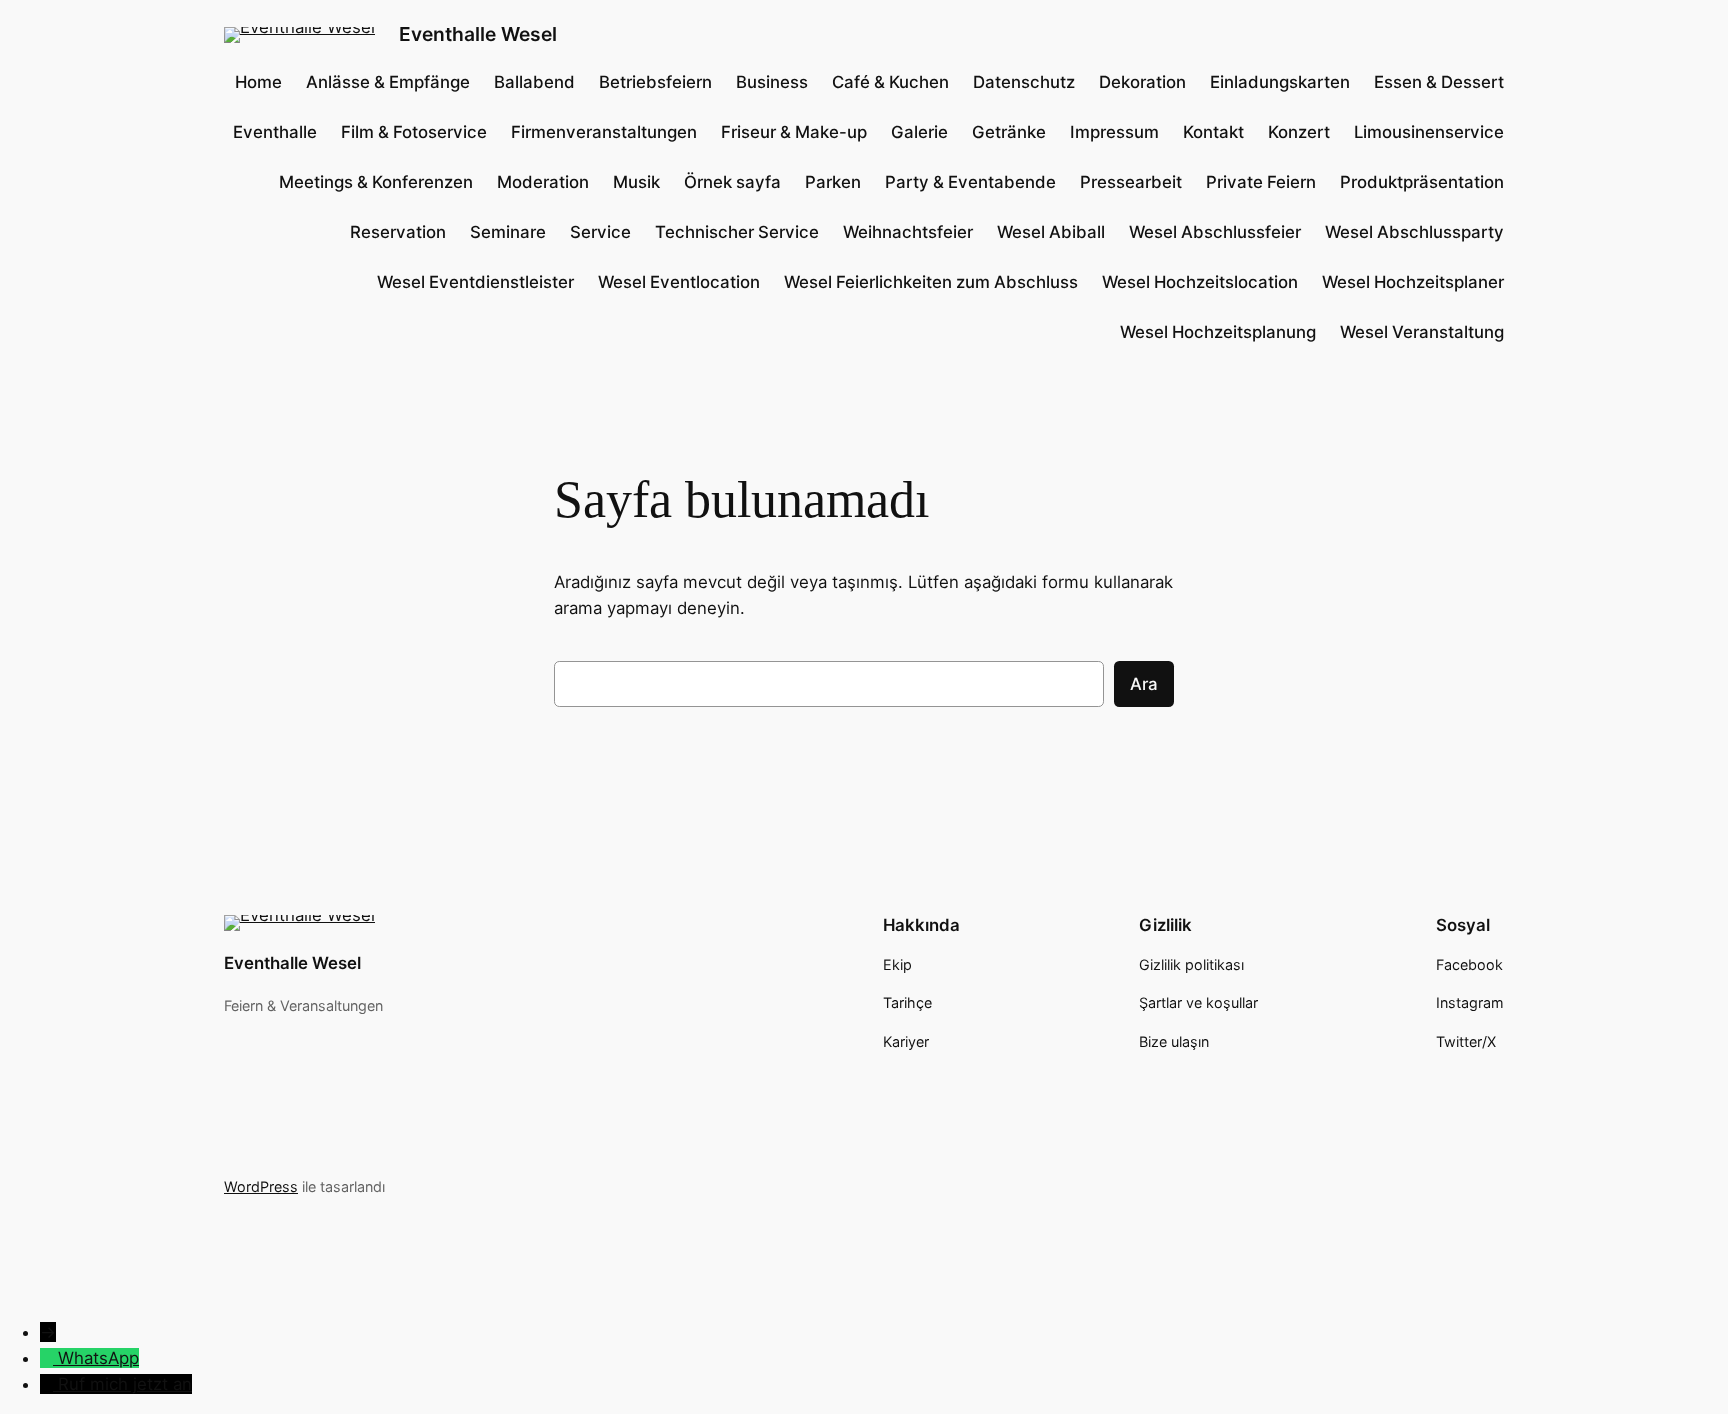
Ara (1144, 684)
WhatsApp (98, 1358)
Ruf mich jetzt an (125, 1384)
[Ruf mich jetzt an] (49, 1384)
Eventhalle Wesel (478, 34)
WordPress (261, 1186)
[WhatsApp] (49, 1358)
